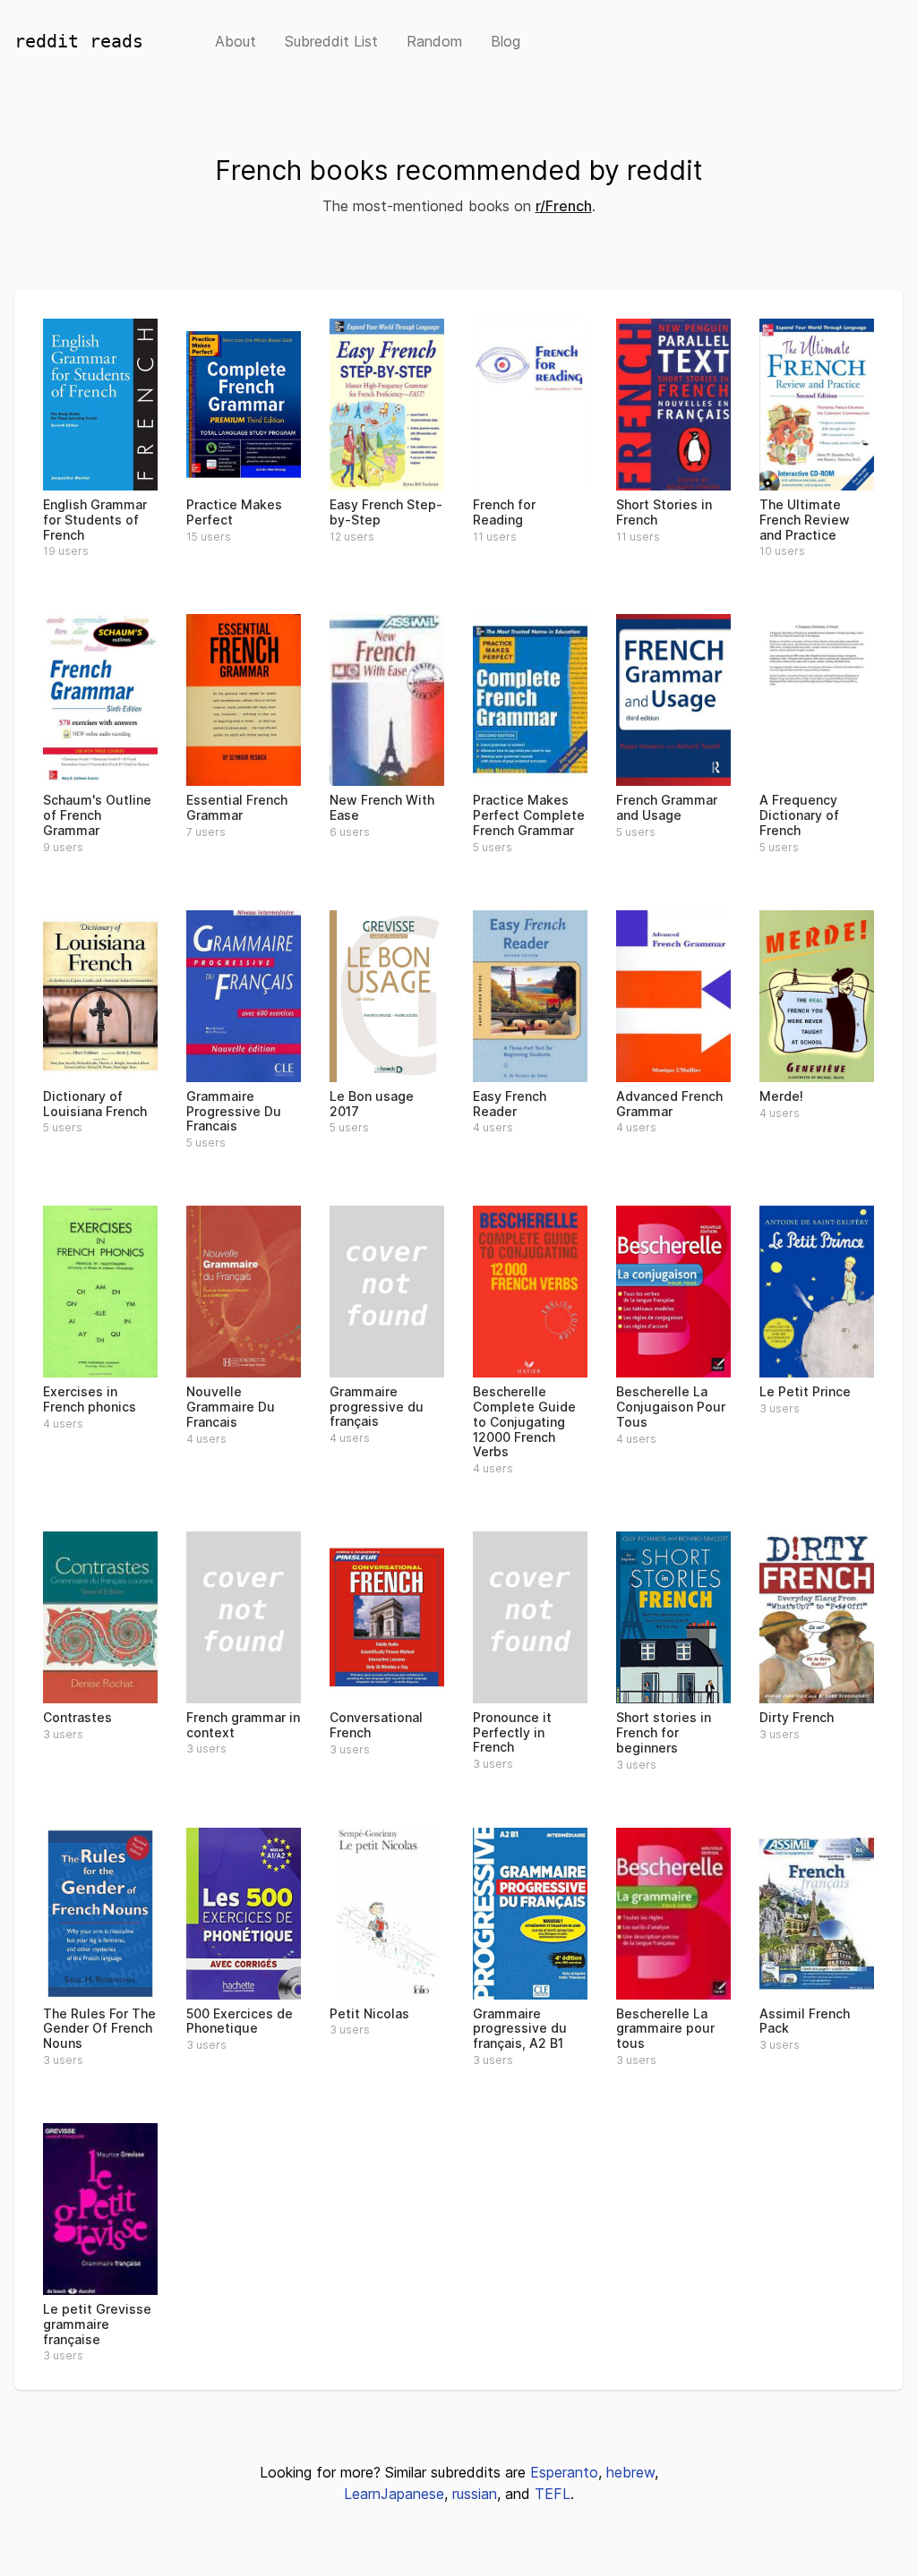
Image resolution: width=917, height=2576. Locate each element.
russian (475, 2494)
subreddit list (331, 41)
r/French (564, 206)
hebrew (630, 2472)
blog (506, 41)
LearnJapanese (394, 2494)
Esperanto (564, 2472)
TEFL (553, 2494)
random (434, 41)
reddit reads (79, 41)
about (236, 41)
